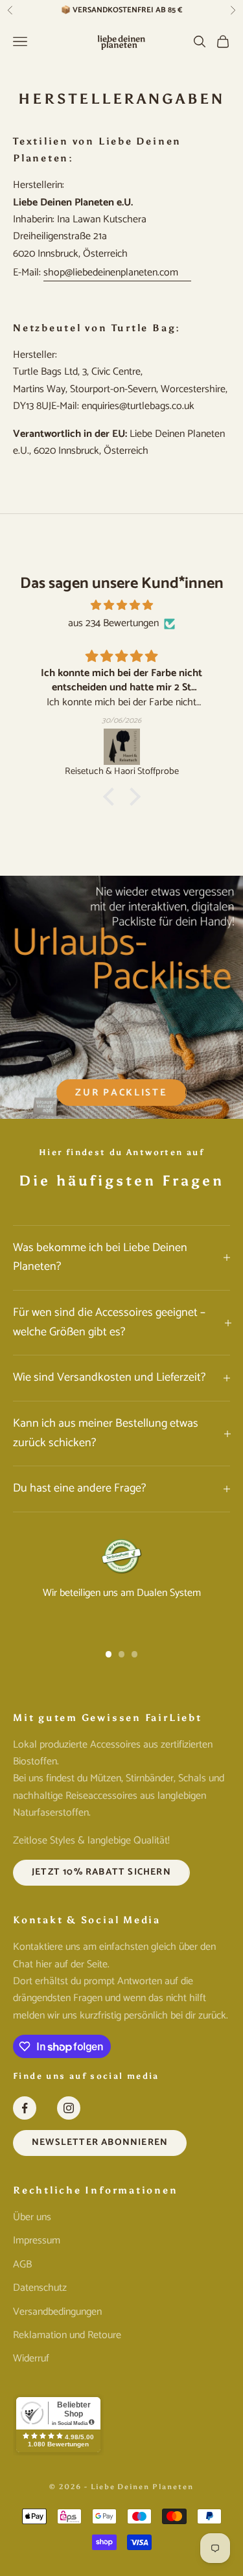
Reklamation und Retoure (67, 2335)
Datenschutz (40, 2288)
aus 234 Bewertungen (113, 624)
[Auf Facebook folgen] (25, 2108)
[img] (121, 605)
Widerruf (31, 2359)
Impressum (37, 2241)
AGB (22, 2265)
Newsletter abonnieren (100, 2142)
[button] (111, 797)
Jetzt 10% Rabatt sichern (101, 1872)
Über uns (32, 2217)
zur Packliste (121, 1093)
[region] (121, 1584)
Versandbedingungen (57, 2312)
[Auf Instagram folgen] (69, 2108)
